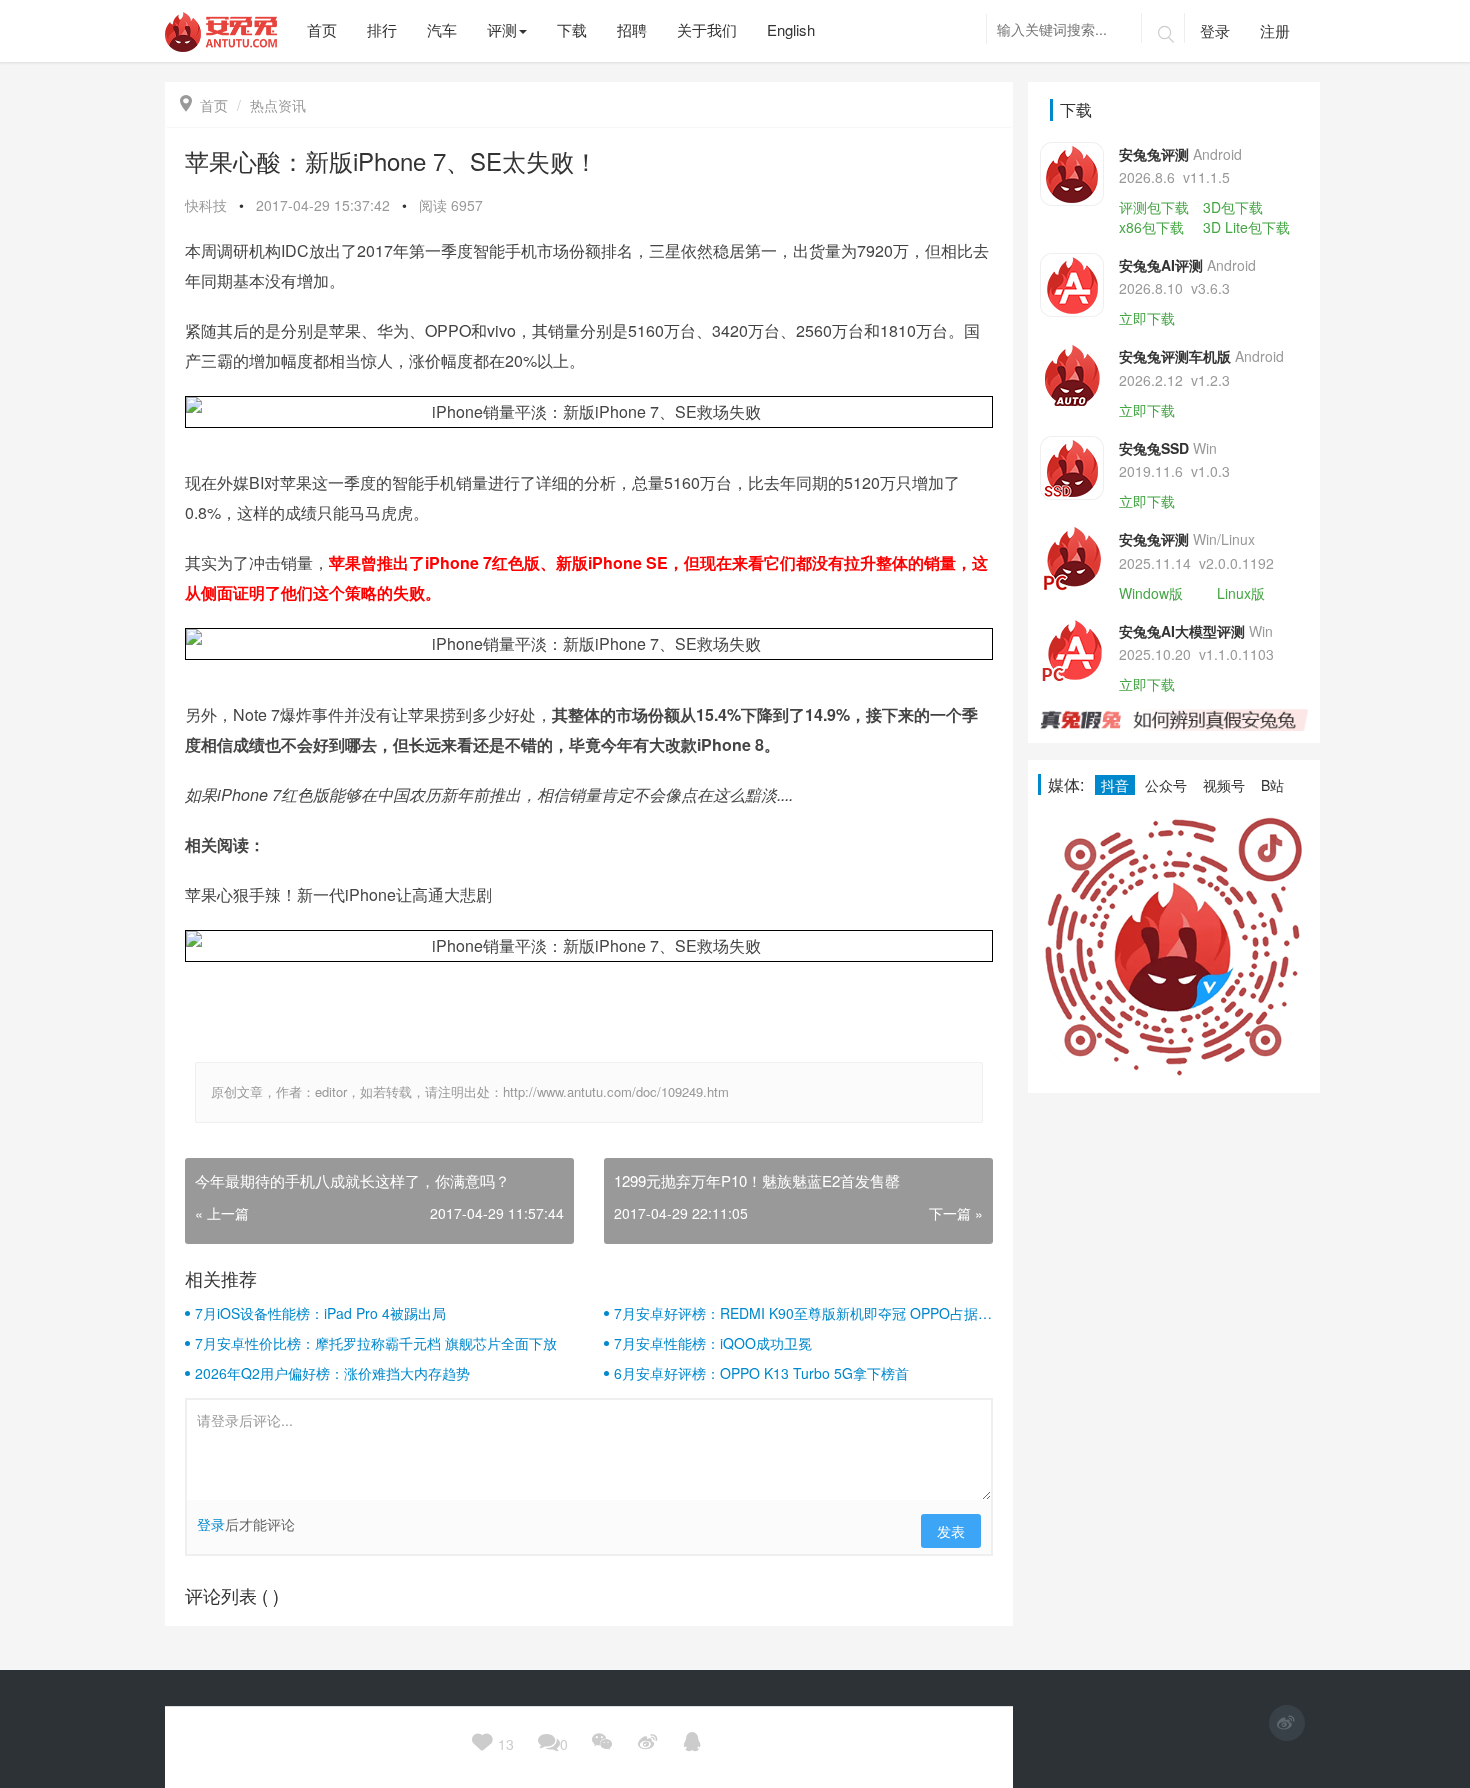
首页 (204, 105)
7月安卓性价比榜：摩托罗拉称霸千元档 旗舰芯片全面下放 (376, 1343)
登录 (1215, 30)
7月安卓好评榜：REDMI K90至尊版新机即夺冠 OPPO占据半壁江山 (803, 1313)
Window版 (1151, 593)
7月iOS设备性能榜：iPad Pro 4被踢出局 (320, 1313)
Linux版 (1241, 593)
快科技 (206, 205)
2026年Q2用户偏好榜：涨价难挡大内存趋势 (332, 1373)
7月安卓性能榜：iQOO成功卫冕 (713, 1343)
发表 (951, 1531)
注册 (1275, 30)
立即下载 (1147, 318)
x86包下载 (1151, 227)
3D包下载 (1233, 207)
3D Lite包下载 (1246, 227)
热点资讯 (278, 105)
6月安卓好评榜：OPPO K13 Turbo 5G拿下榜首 (761, 1373)
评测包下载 (1154, 207)
